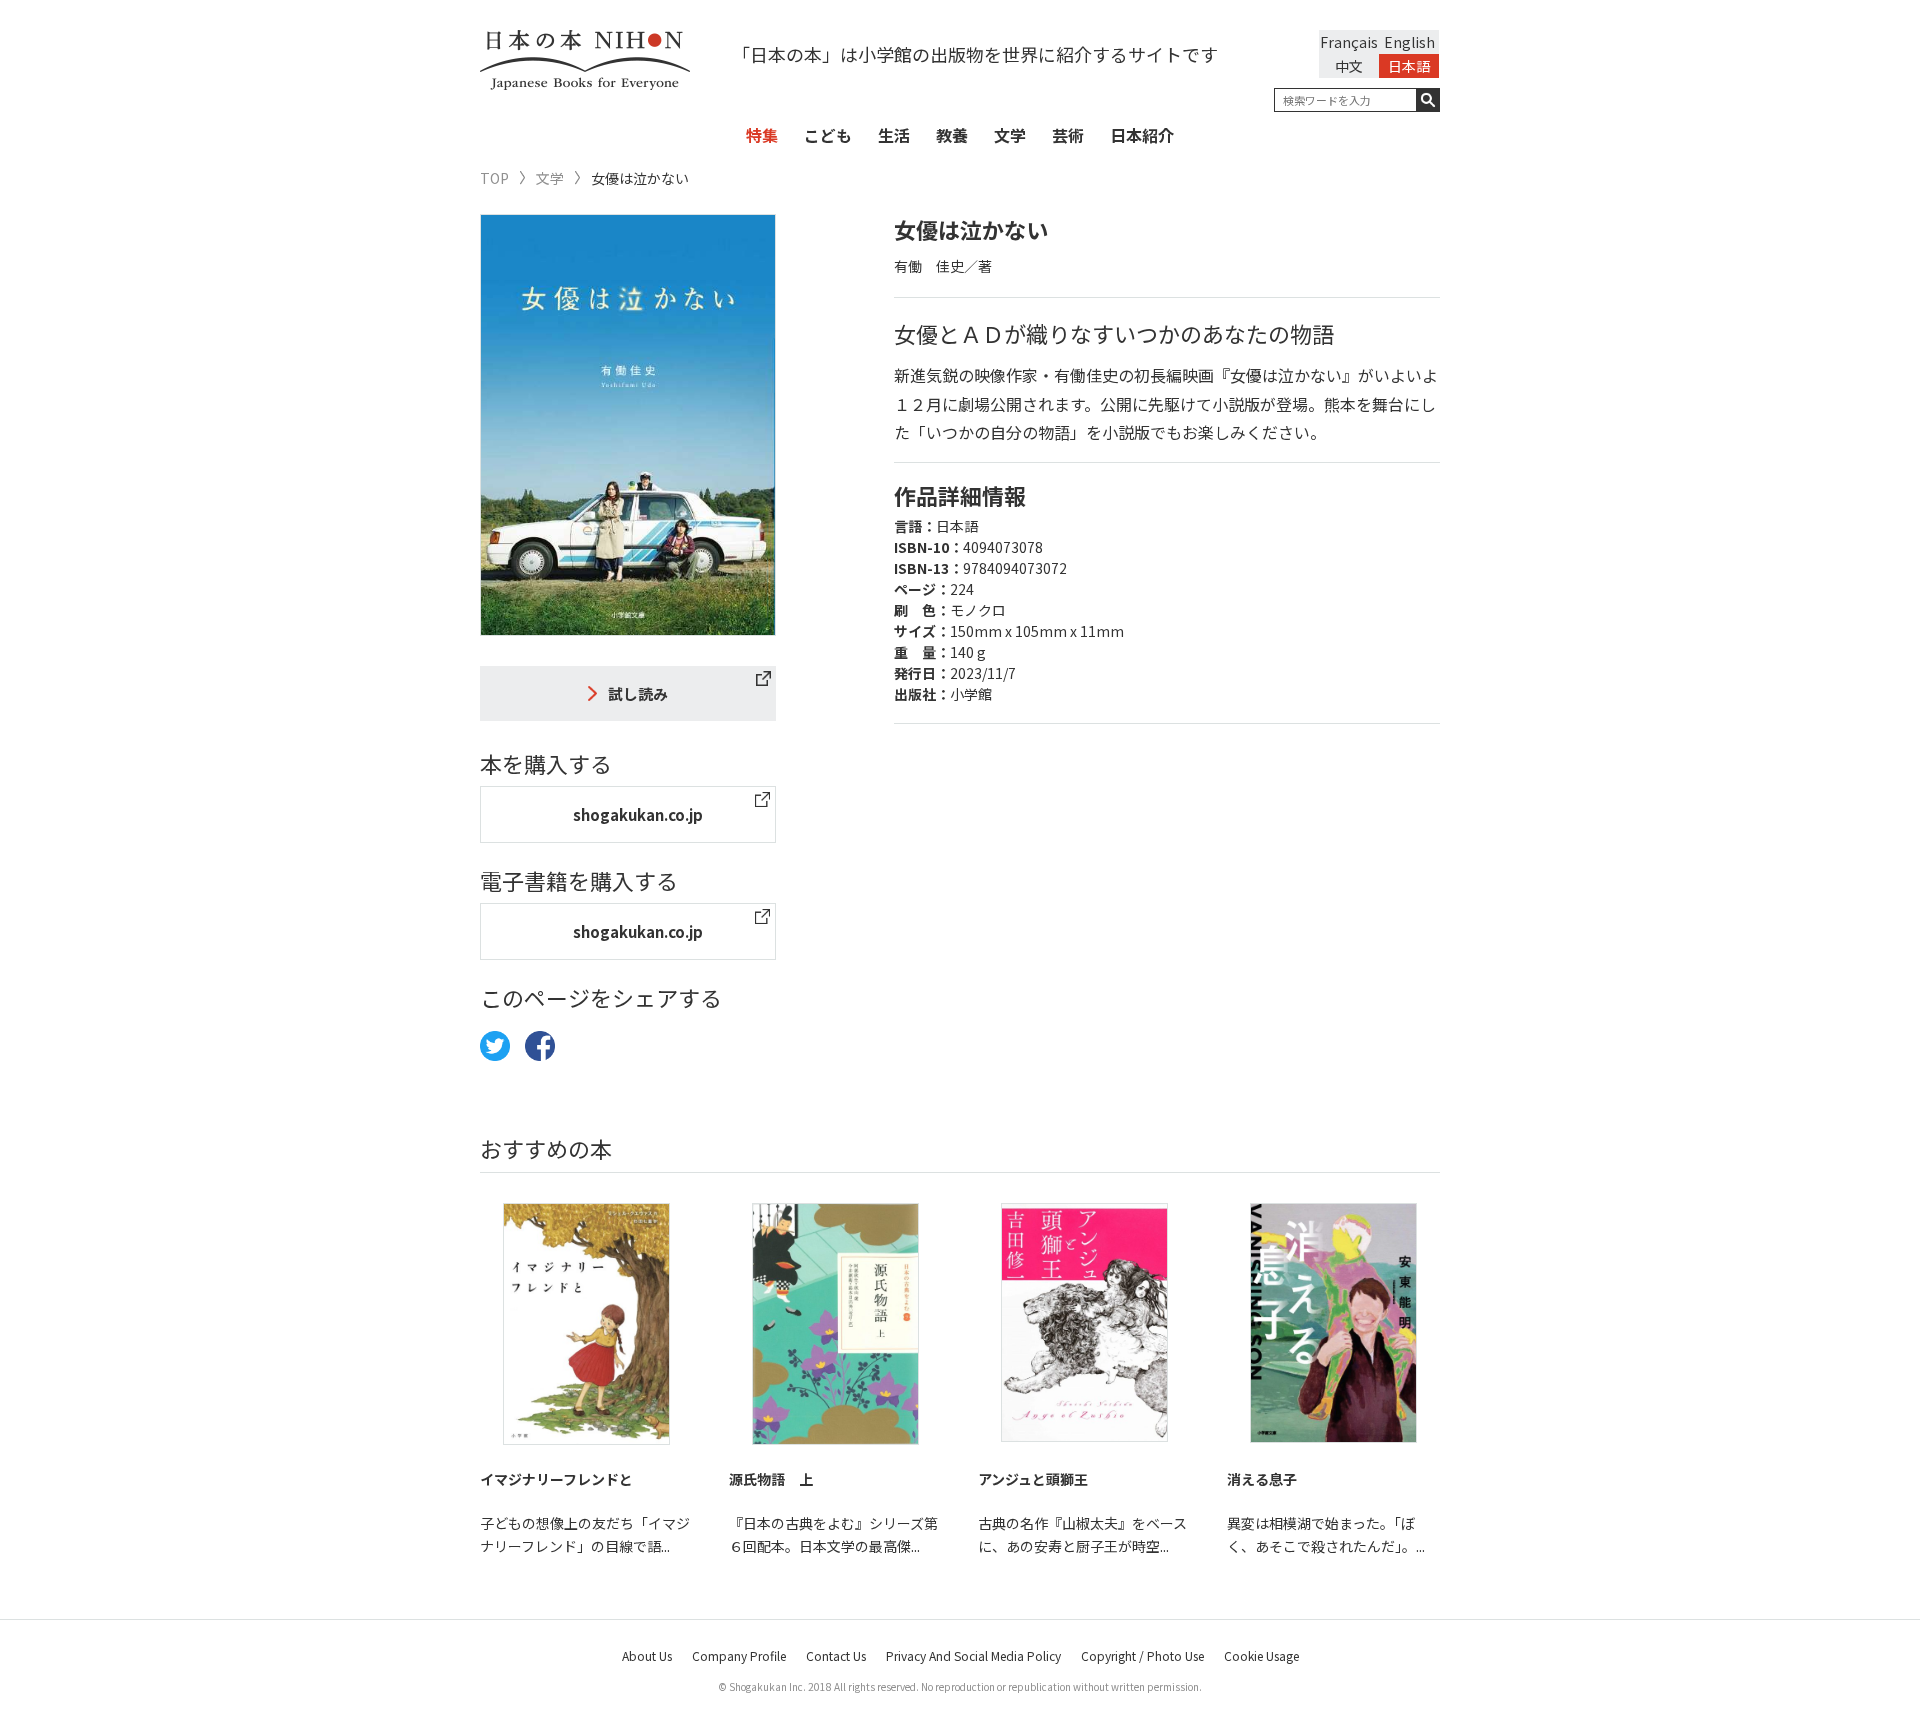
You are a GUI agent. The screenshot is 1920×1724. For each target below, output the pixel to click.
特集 (762, 135)
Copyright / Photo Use (1142, 1655)
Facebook (540, 1046)
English (1409, 42)
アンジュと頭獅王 (1033, 1479)
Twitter (495, 1046)
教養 (952, 135)
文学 (1010, 135)
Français (1349, 42)
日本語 (1409, 66)
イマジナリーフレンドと (556, 1479)
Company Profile (739, 1655)
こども (828, 135)
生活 (894, 135)
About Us (647, 1655)
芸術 (1068, 135)
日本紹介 (1142, 135)
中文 (1349, 66)
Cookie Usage (1261, 1655)
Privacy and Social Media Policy (973, 1655)
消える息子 (1262, 1479)
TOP (494, 178)
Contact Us (836, 1655)
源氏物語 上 (771, 1479)
